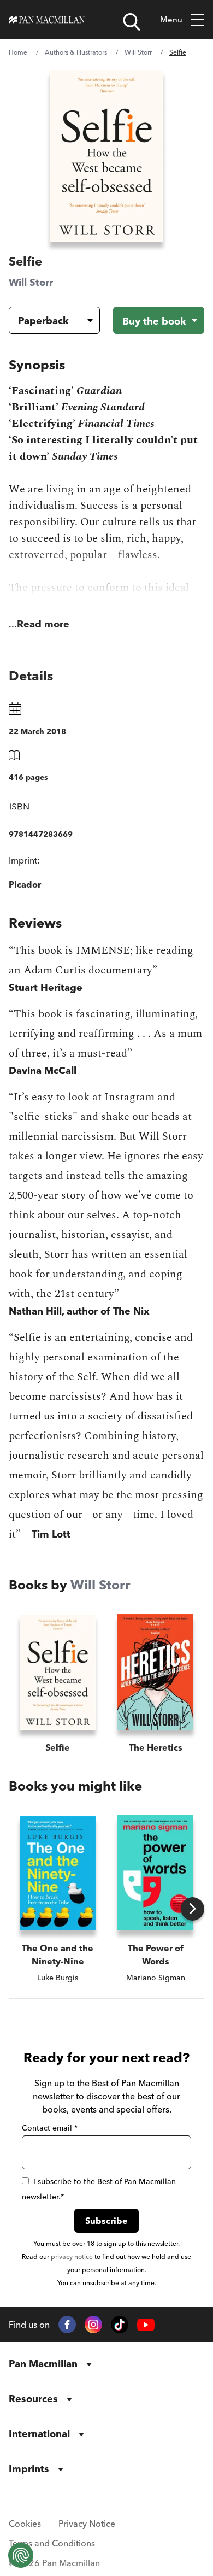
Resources (33, 2399)
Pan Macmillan (43, 2364)
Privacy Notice (87, 2524)
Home (18, 52)
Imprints (29, 2469)
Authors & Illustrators (76, 52)
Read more (43, 624)
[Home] (47, 20)
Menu (171, 19)
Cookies (25, 2524)
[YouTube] (146, 2325)
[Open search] (132, 22)
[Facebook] (67, 2325)
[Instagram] (93, 2325)
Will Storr (138, 52)
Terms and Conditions (52, 2543)
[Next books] (193, 1909)
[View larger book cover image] (106, 156)
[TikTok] (120, 2325)
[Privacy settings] (21, 2555)
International (39, 2434)
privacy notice (72, 2257)
